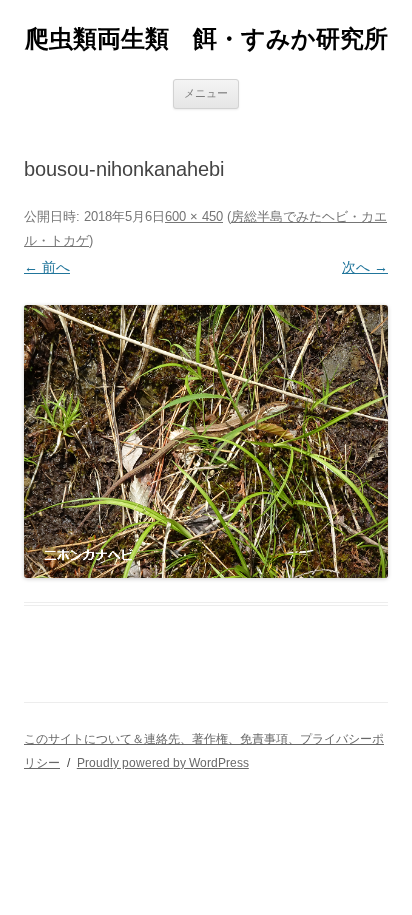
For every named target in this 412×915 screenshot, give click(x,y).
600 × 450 (194, 216)
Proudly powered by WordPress (163, 763)
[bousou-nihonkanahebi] (206, 441)
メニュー (206, 93)
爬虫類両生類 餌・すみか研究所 (206, 38)
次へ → (365, 267)
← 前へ (47, 267)
